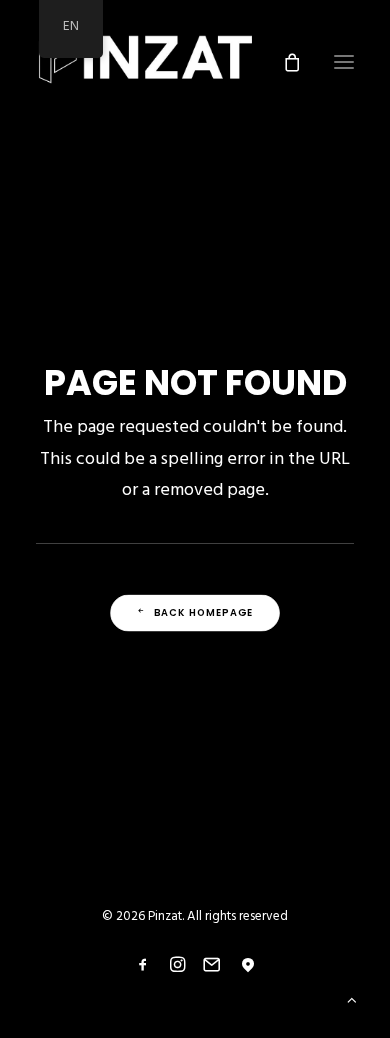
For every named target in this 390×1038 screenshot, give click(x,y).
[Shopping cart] (283, 62)
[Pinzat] (145, 62)
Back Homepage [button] (204, 613)
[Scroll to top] (352, 1000)
